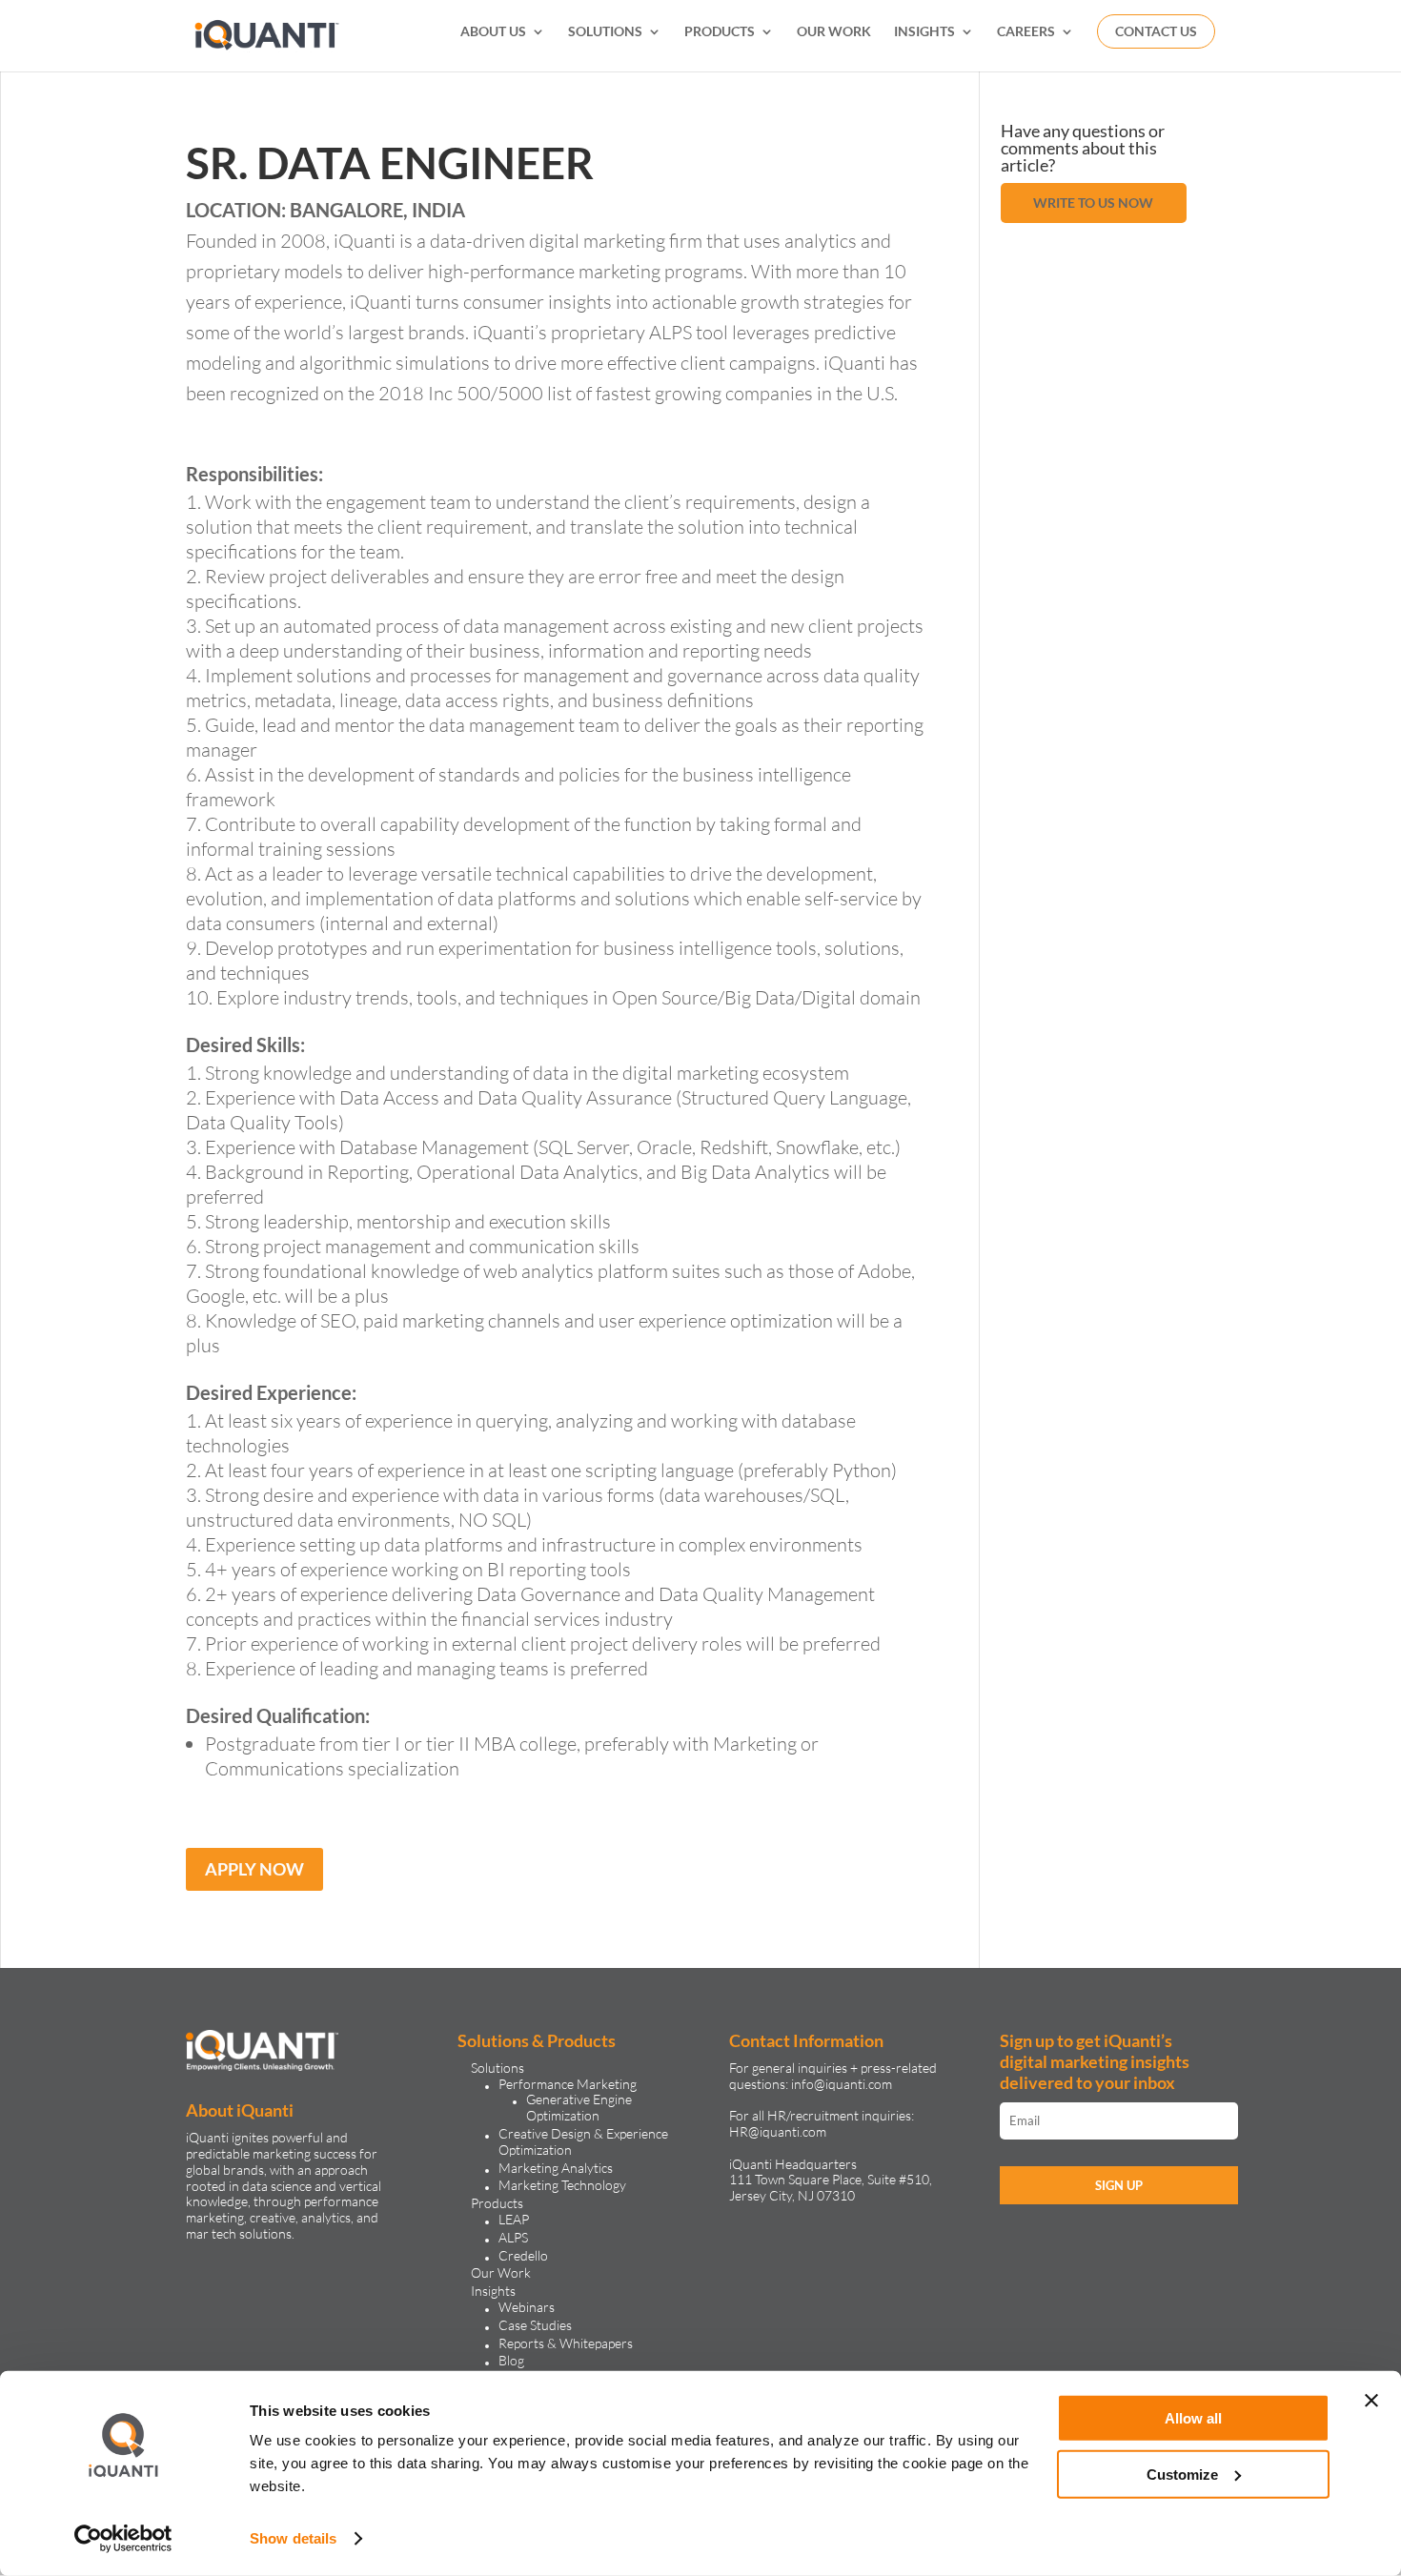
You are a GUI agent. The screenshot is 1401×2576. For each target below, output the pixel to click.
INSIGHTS (924, 32)
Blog (511, 2360)
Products (497, 2203)
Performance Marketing (568, 2084)
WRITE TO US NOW (1093, 203)
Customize (1182, 2474)
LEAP (514, 2219)
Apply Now (254, 1869)
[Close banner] (1371, 2401)
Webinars (527, 2307)
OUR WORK (834, 32)
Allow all (1193, 2418)
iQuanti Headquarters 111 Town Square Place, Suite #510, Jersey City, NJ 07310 (831, 2180)
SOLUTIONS (605, 32)
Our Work (501, 2272)
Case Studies (535, 2325)
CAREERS (1026, 32)
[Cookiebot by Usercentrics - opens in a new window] (123, 2539)
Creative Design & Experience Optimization (583, 2141)
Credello (523, 2255)
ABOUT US (493, 32)
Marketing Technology (562, 2185)
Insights (493, 2291)
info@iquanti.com (842, 2084)
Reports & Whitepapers (566, 2343)
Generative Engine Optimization (579, 2107)
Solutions (497, 2068)
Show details (293, 2538)
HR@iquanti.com (778, 2131)
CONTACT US (1156, 31)
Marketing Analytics (556, 2168)
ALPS (513, 2237)
